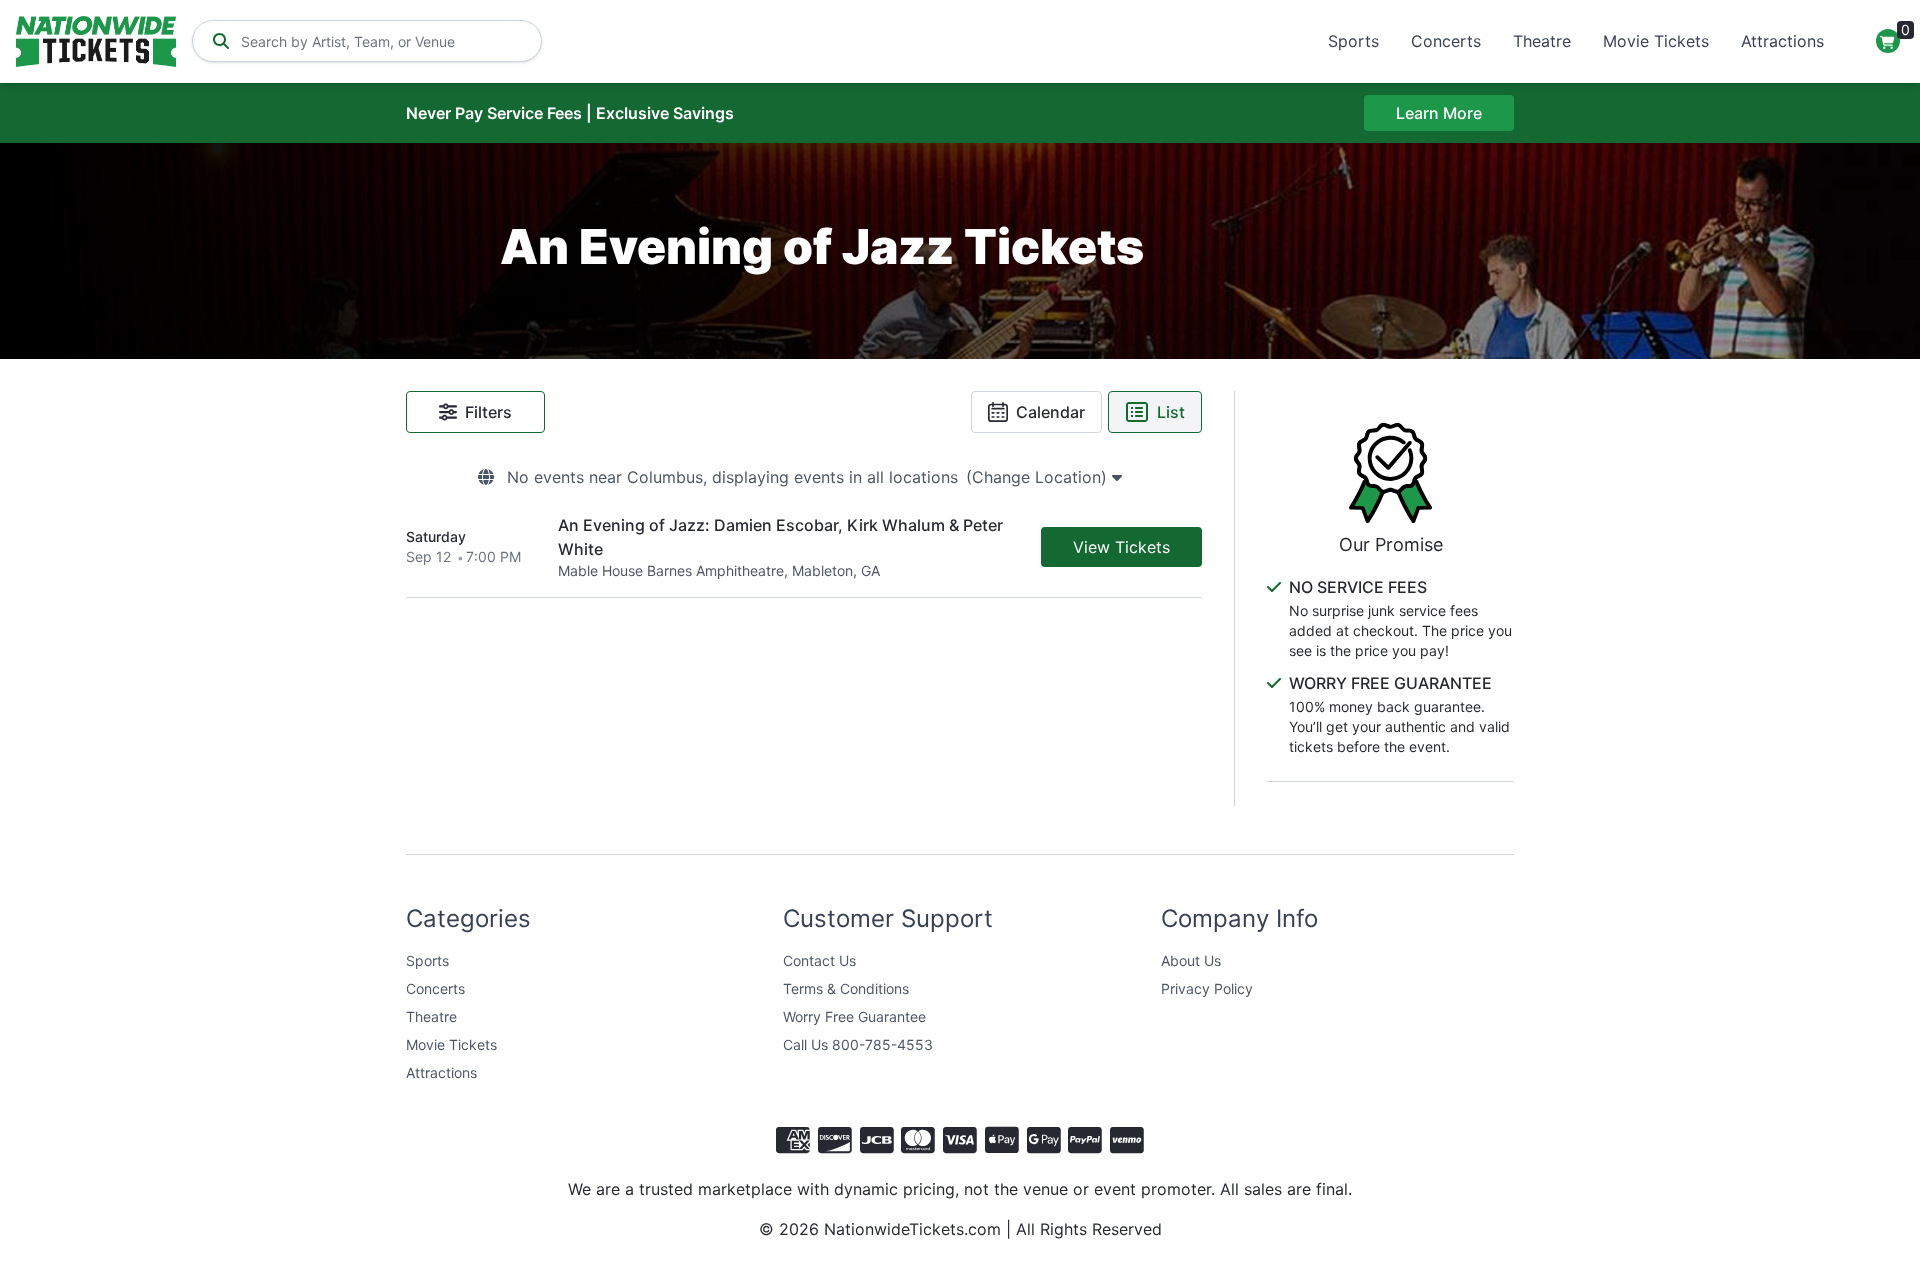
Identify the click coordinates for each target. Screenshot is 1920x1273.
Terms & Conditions (846, 988)
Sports (1353, 41)
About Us (1191, 960)
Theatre (1542, 41)
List (1171, 412)
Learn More (1439, 113)
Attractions (1782, 41)
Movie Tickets (1656, 41)
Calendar (1050, 412)
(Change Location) (1039, 477)
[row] (804, 547)
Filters (488, 412)
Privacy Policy (1207, 988)
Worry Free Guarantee (854, 1016)
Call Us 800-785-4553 (858, 1044)
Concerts (1446, 41)
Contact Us (819, 960)
